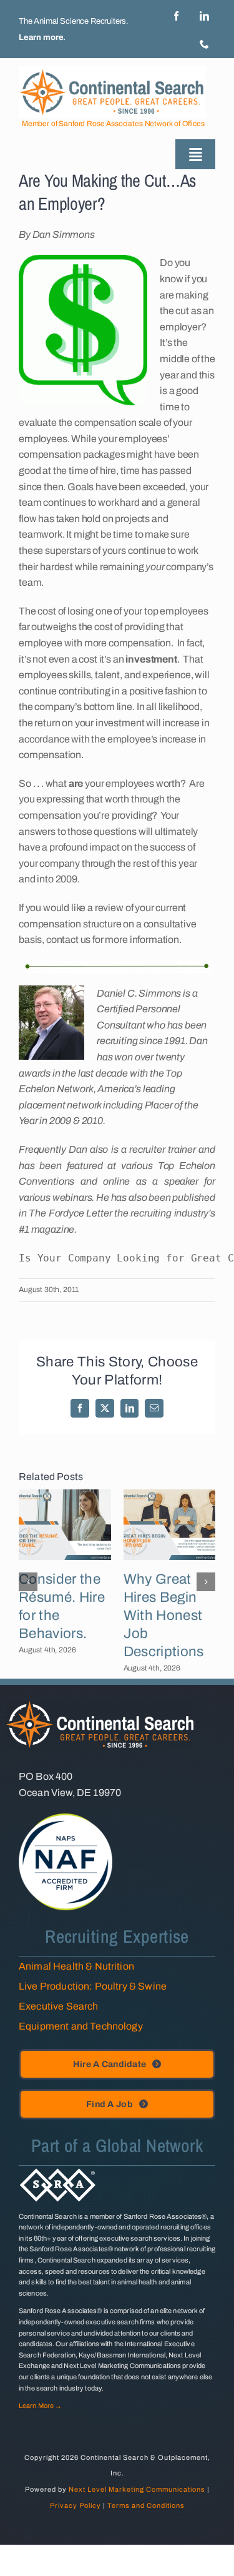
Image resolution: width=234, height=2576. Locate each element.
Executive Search (59, 2006)
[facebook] (176, 16)
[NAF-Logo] (66, 1818)
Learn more (41, 37)
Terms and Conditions (146, 2505)
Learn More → (40, 2406)
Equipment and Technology (81, 2026)
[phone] (204, 44)
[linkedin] (204, 16)
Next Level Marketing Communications (137, 2489)
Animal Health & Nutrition (76, 1966)
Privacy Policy (76, 2505)
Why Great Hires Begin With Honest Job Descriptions (164, 1616)
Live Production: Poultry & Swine (93, 1986)
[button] (28, 1582)
